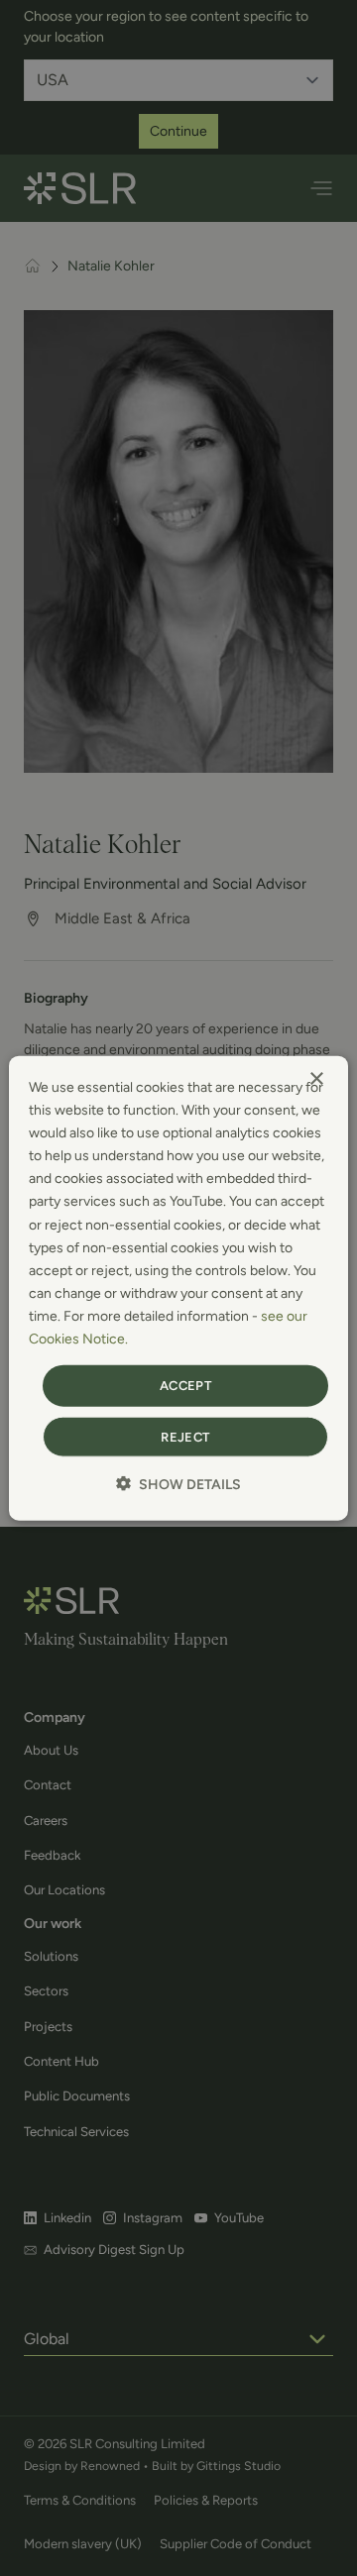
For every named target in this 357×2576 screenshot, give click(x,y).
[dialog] (178, 1288)
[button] (178, 1483)
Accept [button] (185, 1386)
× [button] (316, 1079)
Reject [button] (185, 1436)
